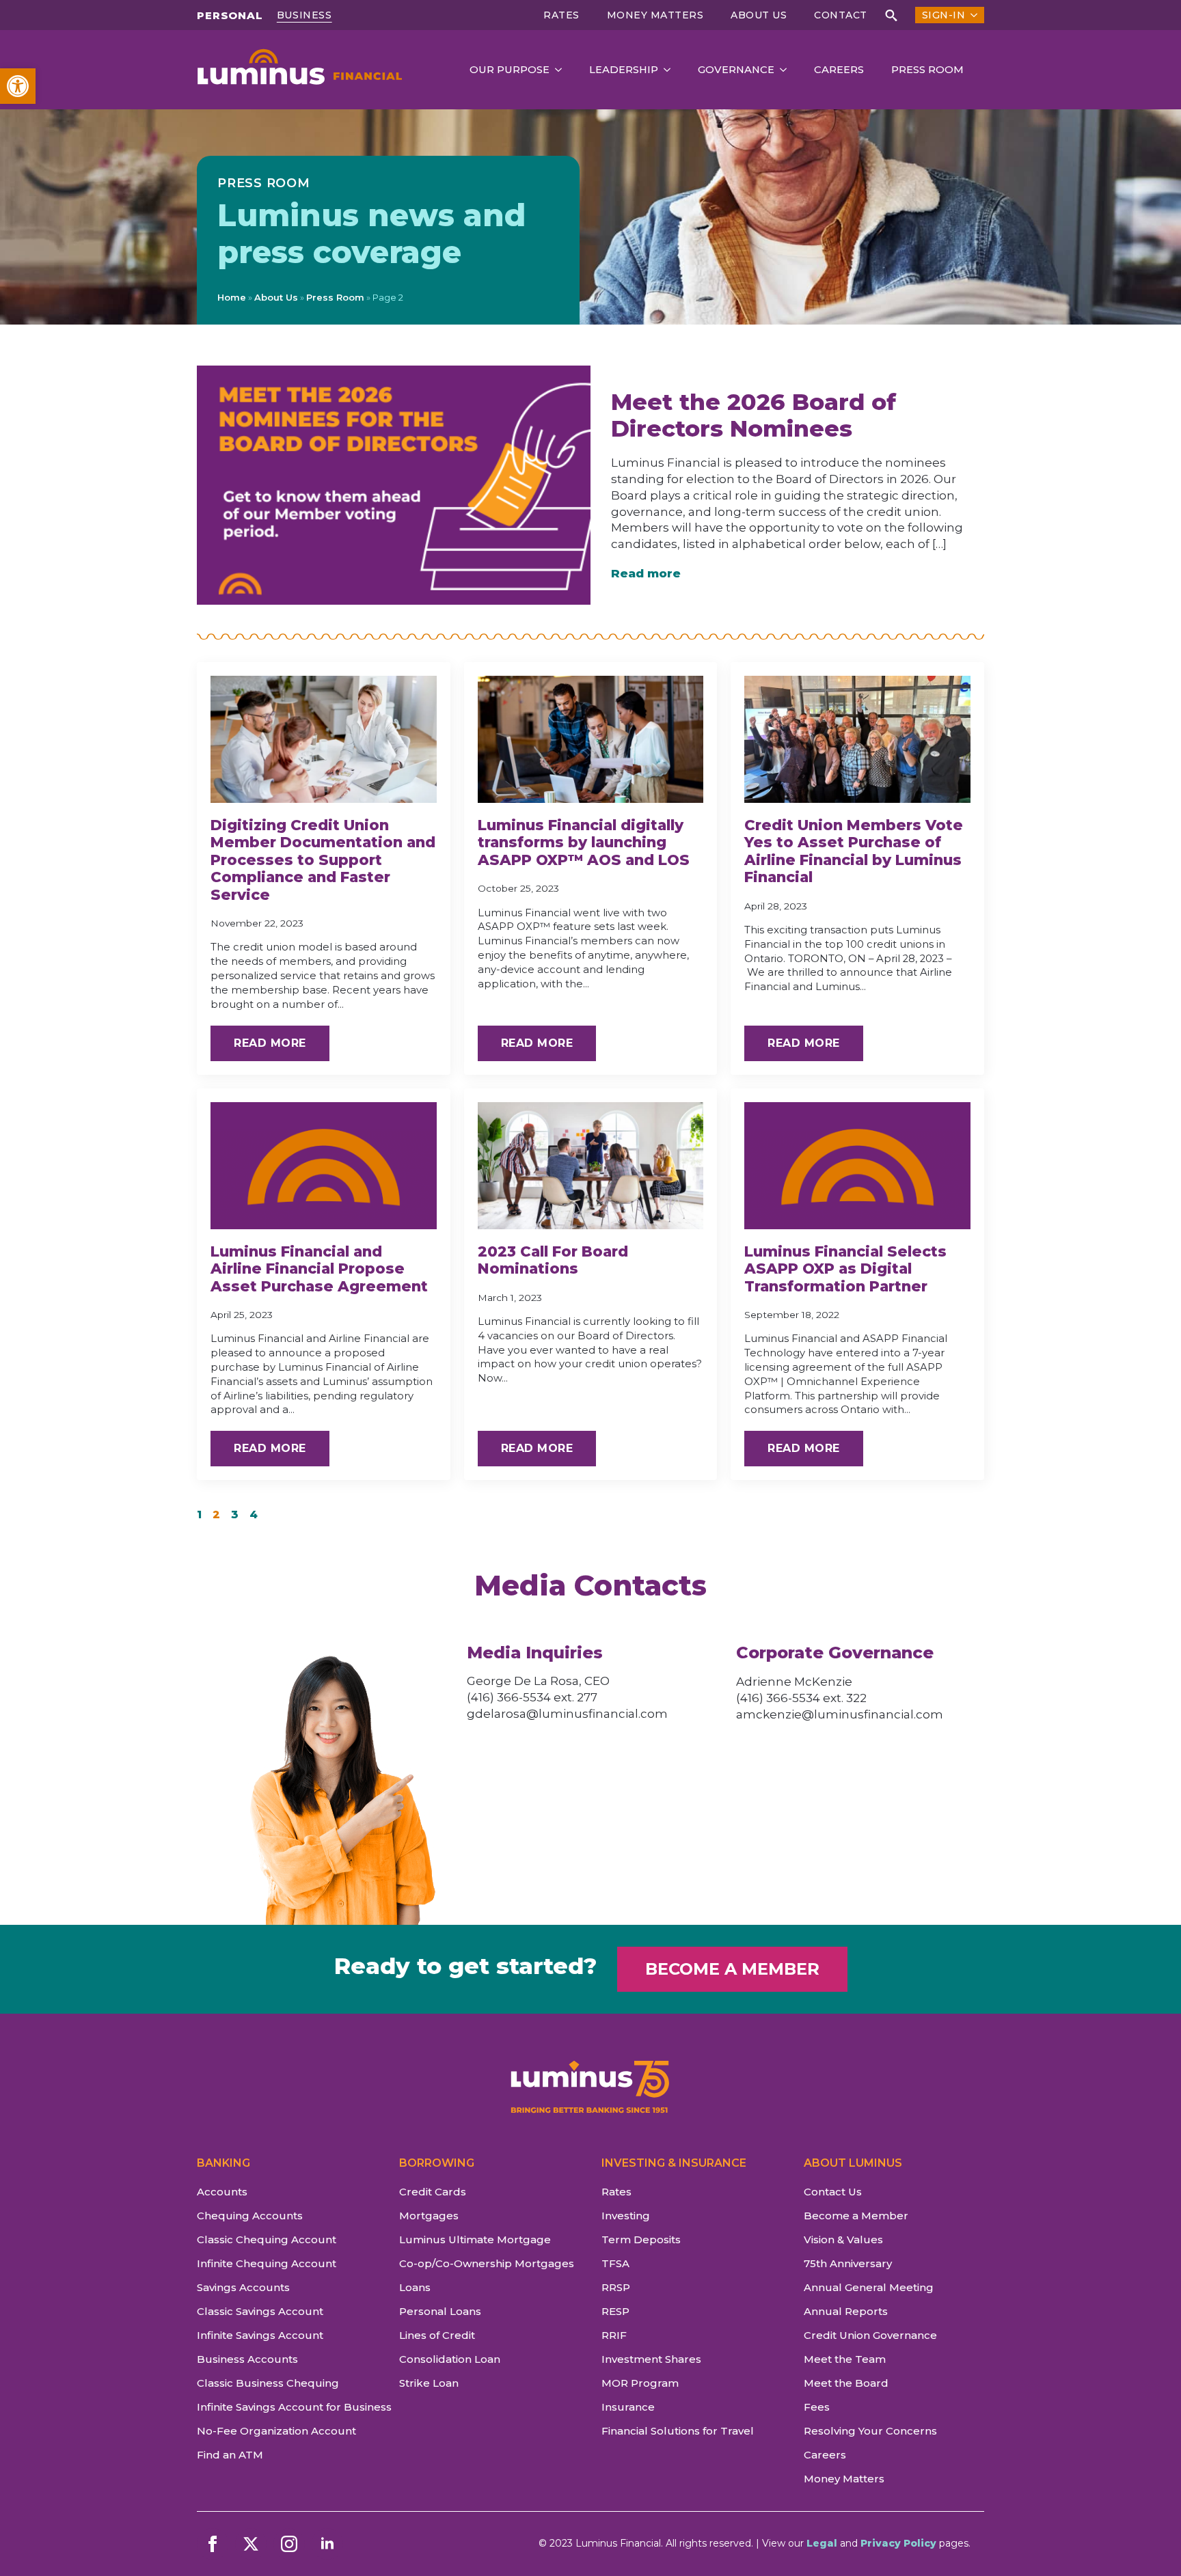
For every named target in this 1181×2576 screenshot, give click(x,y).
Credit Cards (433, 2192)
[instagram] (289, 2544)
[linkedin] (327, 2544)
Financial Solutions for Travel (678, 2431)
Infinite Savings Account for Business (287, 2407)
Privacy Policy (898, 2543)
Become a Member (856, 2216)
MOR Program (640, 2383)
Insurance (628, 2407)
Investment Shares (651, 2359)
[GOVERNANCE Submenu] (787, 70)
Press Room (335, 297)
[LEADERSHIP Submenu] (671, 70)
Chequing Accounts (250, 2216)
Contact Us (833, 2192)
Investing (626, 2216)
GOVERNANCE (736, 70)
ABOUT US (759, 15)
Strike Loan (429, 2383)
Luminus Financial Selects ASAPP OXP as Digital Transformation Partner (845, 1269)
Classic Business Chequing (268, 2383)
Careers (825, 2455)
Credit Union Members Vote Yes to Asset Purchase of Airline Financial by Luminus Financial (854, 851)
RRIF (614, 2335)
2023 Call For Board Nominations (553, 1260)
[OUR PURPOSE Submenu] (562, 70)
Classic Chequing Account (267, 2239)
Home (232, 297)
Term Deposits (641, 2239)
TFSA (615, 2263)
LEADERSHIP (624, 70)
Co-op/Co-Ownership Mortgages (487, 2263)
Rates (561, 15)
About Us (276, 297)
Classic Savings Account (260, 2311)
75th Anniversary (848, 2263)
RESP (615, 2311)
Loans (415, 2287)
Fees (817, 2407)
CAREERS (839, 70)
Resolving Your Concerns (870, 2431)
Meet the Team (845, 2359)
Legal (822, 2543)
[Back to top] (1147, 2542)
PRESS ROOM (927, 70)
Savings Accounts (243, 2287)
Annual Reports (846, 2311)
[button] (18, 86)
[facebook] (213, 2544)
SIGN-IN (944, 15)
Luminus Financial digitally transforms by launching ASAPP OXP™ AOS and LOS (584, 842)
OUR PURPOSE (510, 70)
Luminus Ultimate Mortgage (475, 2239)
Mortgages (429, 2216)
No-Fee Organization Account (276, 2431)
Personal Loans (440, 2311)
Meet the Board (846, 2383)
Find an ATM (230, 2455)
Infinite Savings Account (260, 2335)
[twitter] (251, 2544)
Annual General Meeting (869, 2287)
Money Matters (655, 15)
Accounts (222, 2192)
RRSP (616, 2287)
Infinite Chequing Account (267, 2263)
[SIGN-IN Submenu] (971, 15)
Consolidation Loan (450, 2359)
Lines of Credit (437, 2335)
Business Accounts (247, 2359)
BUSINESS (304, 15)
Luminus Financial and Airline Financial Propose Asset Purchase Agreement (319, 1269)
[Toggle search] (891, 15)
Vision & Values (843, 2239)
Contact (841, 15)
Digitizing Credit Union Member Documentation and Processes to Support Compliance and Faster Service (323, 860)
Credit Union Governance (870, 2335)
